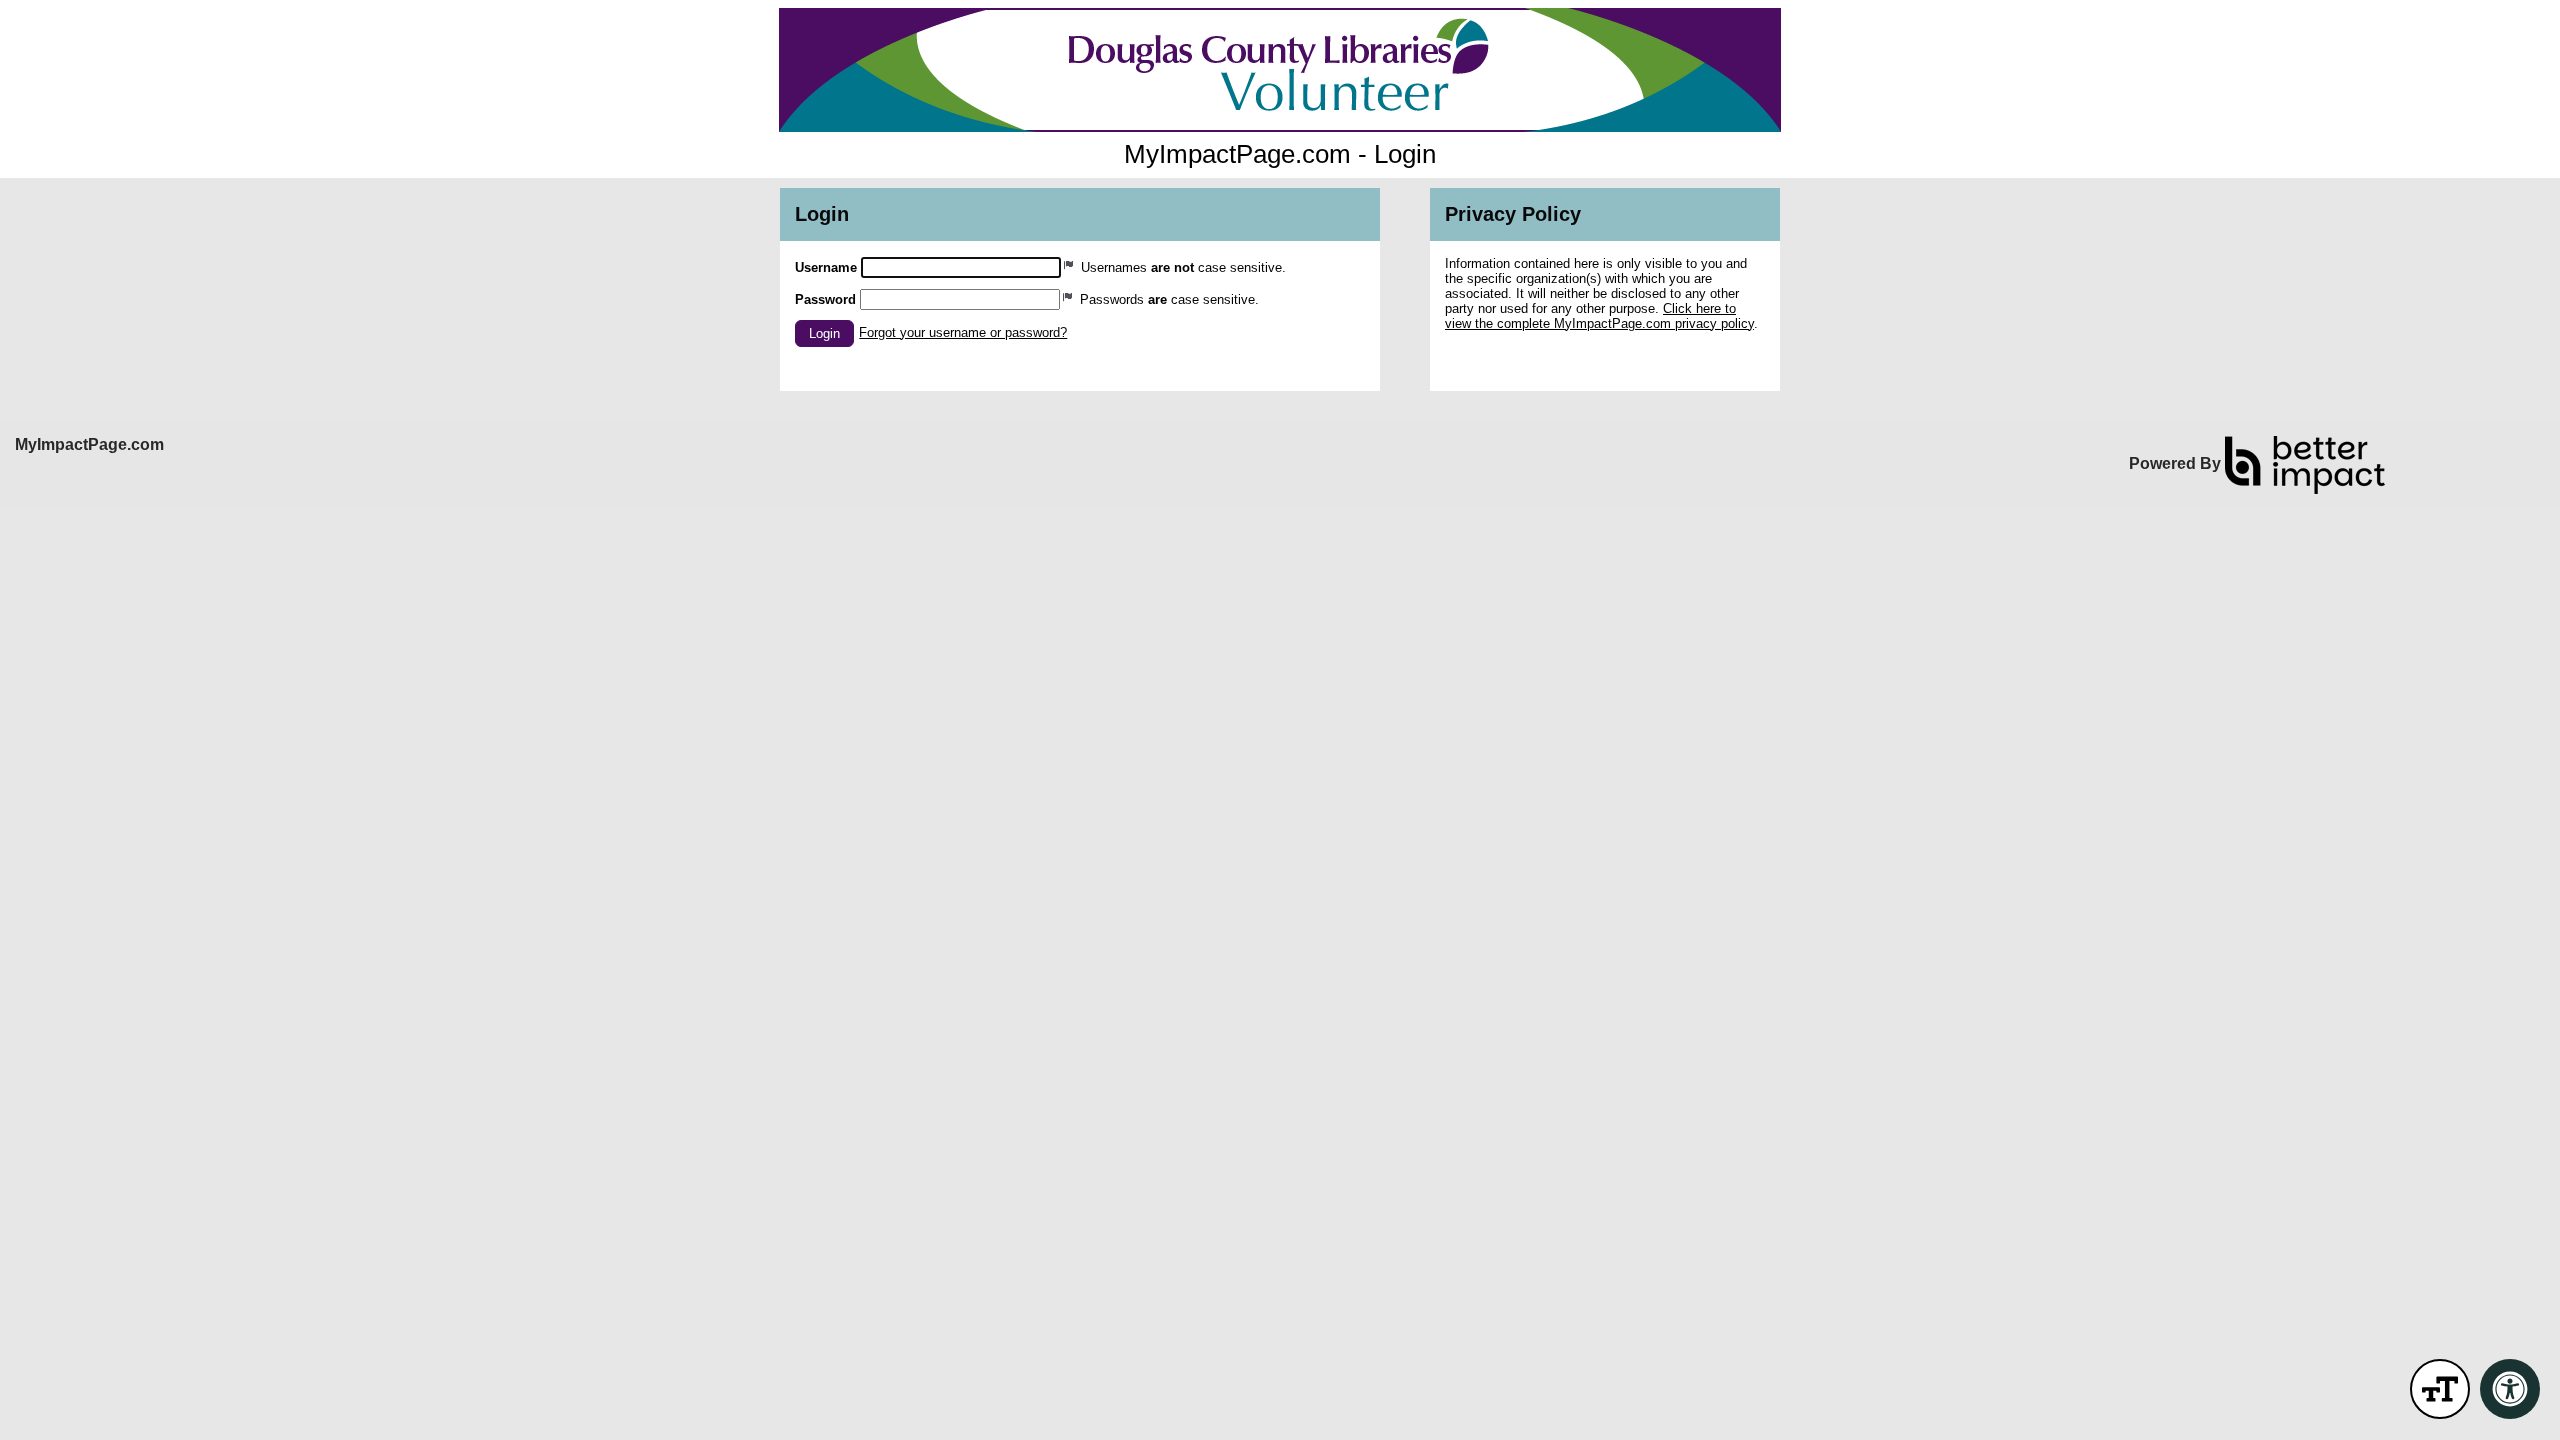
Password (825, 299)
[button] (824, 333)
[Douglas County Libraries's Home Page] (1280, 70)
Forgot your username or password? (963, 332)
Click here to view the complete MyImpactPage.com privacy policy (1599, 316)
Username (826, 267)
